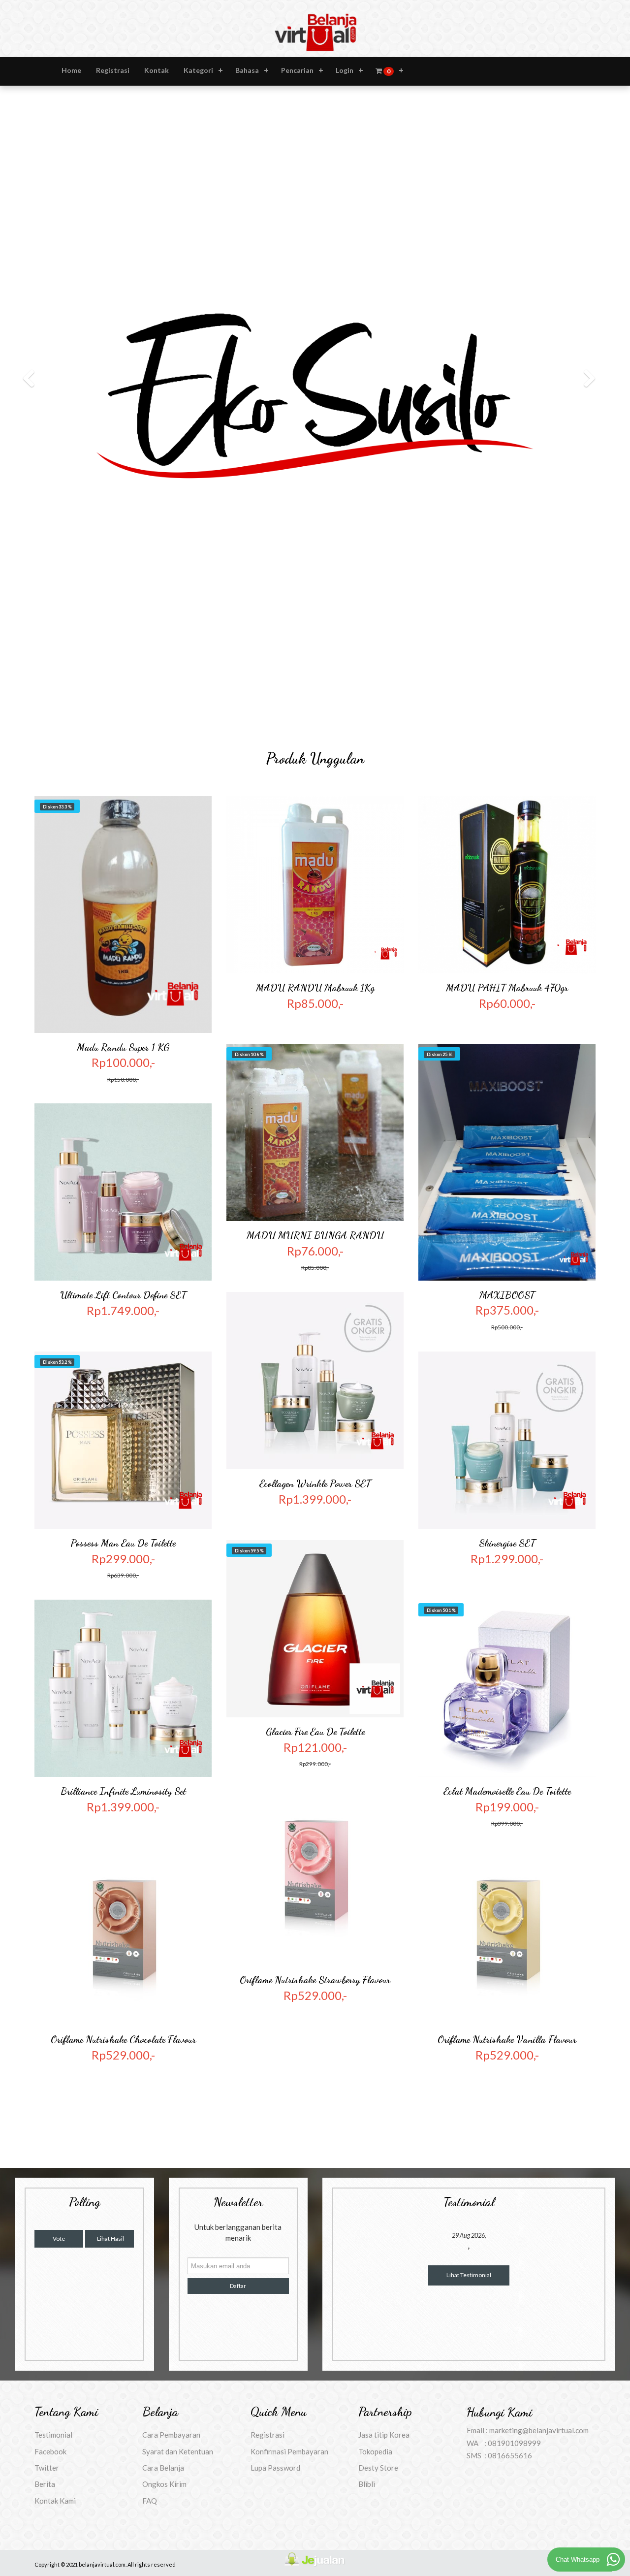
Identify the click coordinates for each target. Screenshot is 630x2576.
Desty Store (378, 2048)
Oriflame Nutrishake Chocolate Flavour (123, 1619)
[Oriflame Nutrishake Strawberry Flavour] (315, 1457)
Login (345, 70)
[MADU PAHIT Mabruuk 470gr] (507, 465)
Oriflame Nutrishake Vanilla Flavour (507, 1619)
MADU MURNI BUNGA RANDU (315, 815)
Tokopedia (375, 2031)
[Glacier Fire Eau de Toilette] (315, 1209)
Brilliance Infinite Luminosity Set (123, 1371)
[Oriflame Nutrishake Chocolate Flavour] (123, 1516)
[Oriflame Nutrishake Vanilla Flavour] (507, 1516)
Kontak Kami (55, 2081)
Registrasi (113, 70)
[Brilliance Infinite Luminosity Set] (123, 1268)
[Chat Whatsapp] (613, 2559)
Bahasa (247, 70)
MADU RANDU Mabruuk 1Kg (315, 568)
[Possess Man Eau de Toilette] (123, 1020)
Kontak (157, 70)
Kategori (198, 70)
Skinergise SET (507, 1123)
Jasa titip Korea (384, 2015)
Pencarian (297, 70)
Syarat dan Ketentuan (178, 2031)
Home (71, 70)
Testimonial (53, 2015)
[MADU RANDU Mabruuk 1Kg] (315, 465)
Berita (45, 2064)
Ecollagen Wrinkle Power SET (315, 1063)
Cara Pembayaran (171, 2015)
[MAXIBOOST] (507, 742)
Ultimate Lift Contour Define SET (123, 875)
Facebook (50, 2031)
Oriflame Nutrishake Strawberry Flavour (315, 1560)
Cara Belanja (163, 2048)
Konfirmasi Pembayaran (289, 2031)
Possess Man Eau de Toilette (123, 1123)
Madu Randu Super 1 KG (123, 627)
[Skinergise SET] (507, 1020)
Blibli (367, 2064)
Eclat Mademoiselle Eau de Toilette (507, 1371)
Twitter (47, 2048)
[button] (47, 191)
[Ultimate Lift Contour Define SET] (123, 772)
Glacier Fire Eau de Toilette (315, 1312)
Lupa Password (275, 2048)
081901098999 (514, 2023)
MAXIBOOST (507, 875)
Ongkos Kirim (164, 2064)
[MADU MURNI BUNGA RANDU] (315, 712)
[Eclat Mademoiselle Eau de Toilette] (507, 1268)
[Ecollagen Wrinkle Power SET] (315, 961)
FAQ (150, 2081)
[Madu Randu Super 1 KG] (123, 495)
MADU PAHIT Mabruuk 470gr (507, 568)
